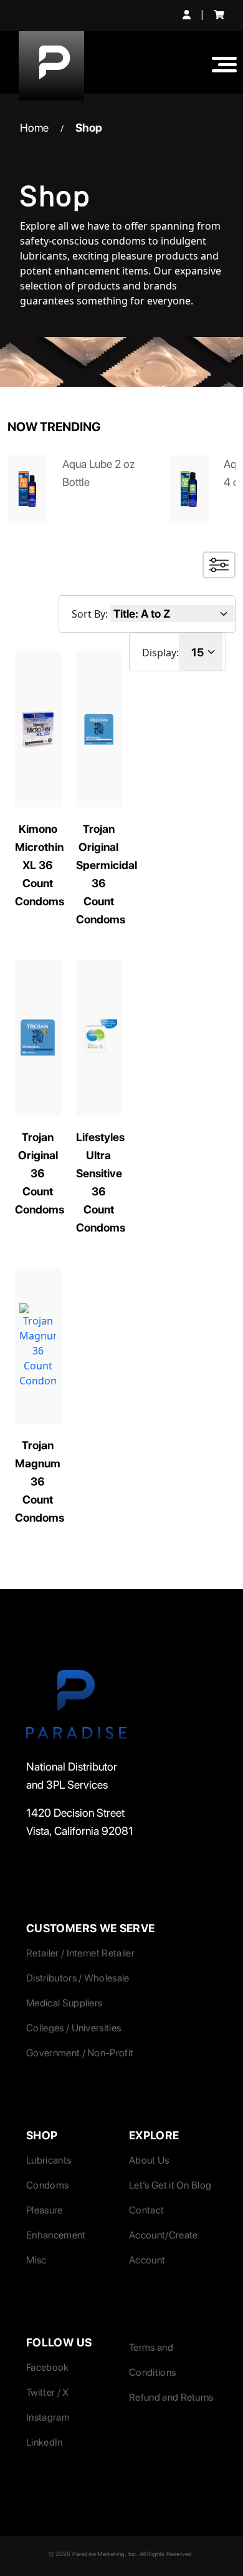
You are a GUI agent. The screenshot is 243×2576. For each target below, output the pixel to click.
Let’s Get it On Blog (170, 2185)
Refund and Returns (171, 2397)
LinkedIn (45, 2442)
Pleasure (45, 2210)
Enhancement (56, 2235)
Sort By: (90, 614)
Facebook (48, 2367)
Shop (89, 128)
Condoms (47, 2185)
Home (34, 128)
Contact (146, 2210)
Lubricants (49, 2160)
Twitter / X (48, 2392)
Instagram (48, 2417)
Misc (36, 2260)
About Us (149, 2160)
